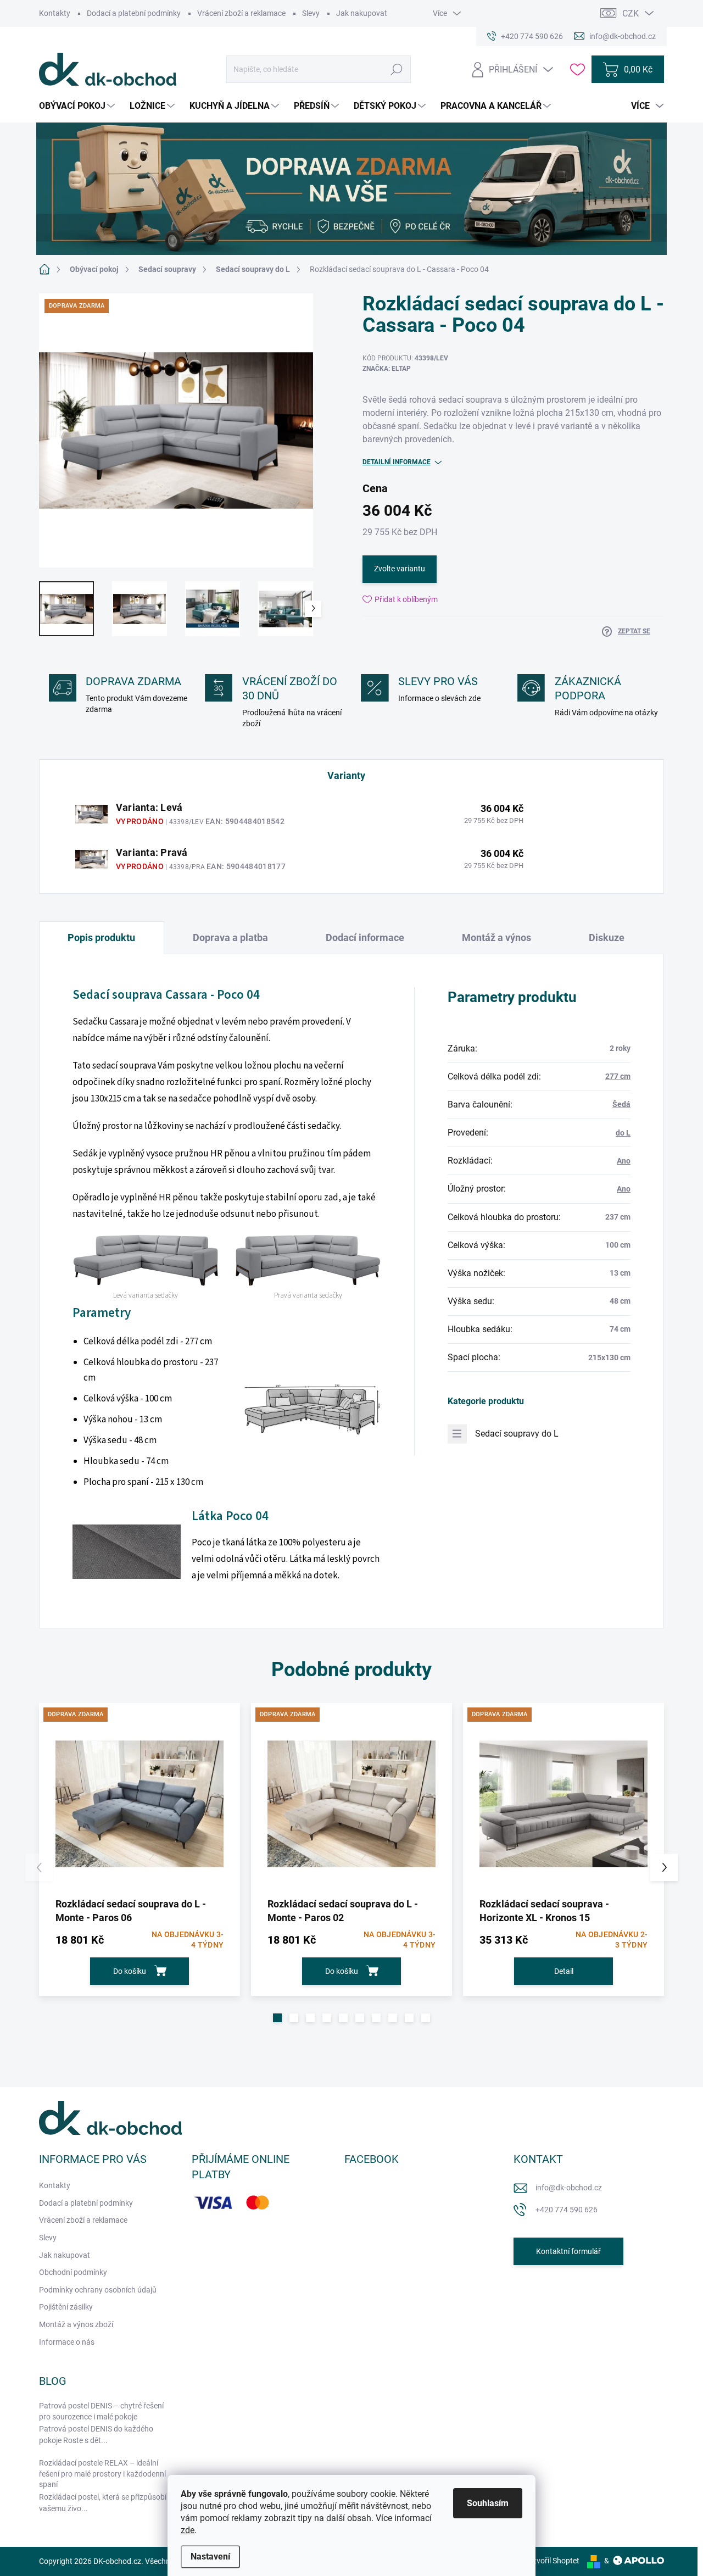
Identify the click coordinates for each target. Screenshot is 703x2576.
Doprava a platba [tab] (230, 938)
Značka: (387, 369)
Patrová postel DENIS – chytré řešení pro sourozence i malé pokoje (101, 2411)
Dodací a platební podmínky (134, 13)
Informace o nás (67, 2342)
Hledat (397, 69)
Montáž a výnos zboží (76, 2324)
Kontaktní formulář (568, 2251)
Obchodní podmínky (73, 2272)
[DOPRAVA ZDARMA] (140, 1804)
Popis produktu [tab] (101, 938)
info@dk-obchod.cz (569, 2188)
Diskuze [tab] (607, 938)
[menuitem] (78, 106)
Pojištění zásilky (66, 2307)
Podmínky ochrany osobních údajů (98, 2290)
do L (623, 1133)
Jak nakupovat (362, 13)
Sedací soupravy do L (517, 1434)
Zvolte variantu (400, 569)
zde (188, 2530)
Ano (624, 1161)
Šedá (621, 1104)
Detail (564, 1971)
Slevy (311, 13)
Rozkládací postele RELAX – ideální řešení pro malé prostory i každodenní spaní (102, 2474)
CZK (631, 13)
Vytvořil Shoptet (552, 2561)
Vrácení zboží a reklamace (241, 13)
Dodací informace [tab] (365, 938)
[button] (277, 2018)
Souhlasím (488, 2503)
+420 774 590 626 (567, 2210)
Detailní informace (397, 462)
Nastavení (210, 2556)
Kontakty (55, 13)
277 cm (618, 1076)
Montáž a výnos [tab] (496, 938)
